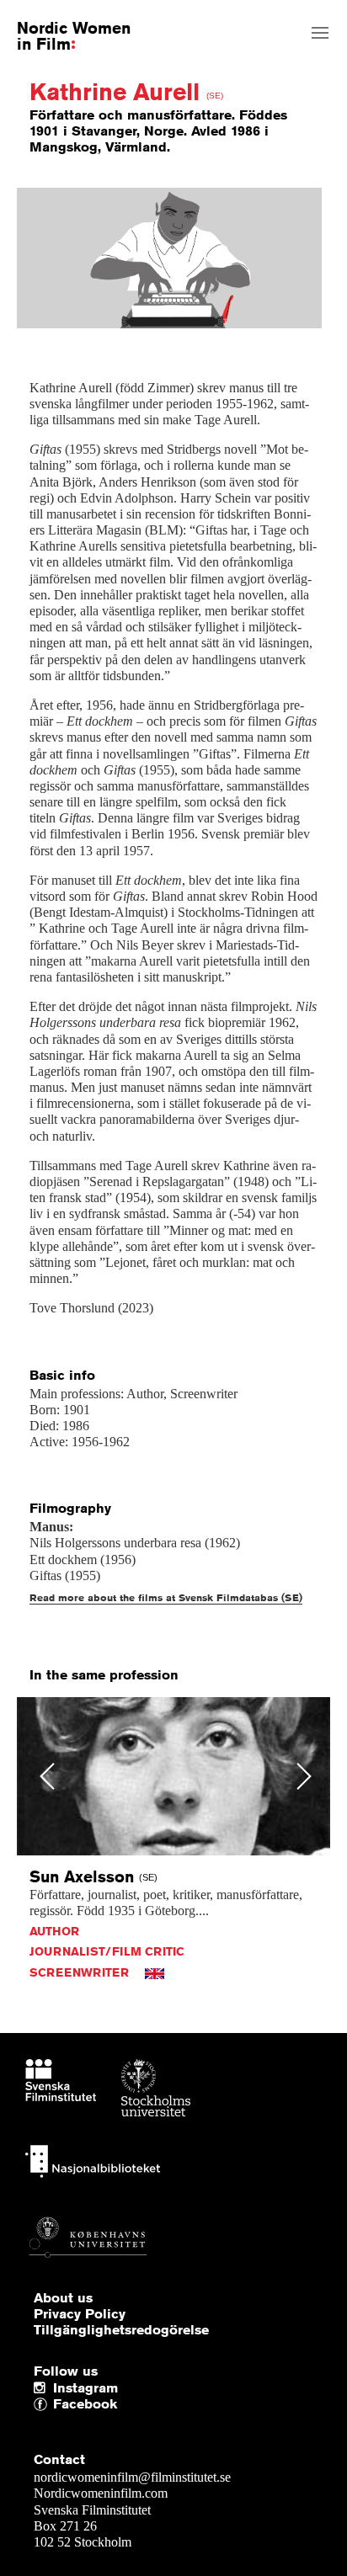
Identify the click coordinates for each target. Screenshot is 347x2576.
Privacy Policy (80, 2314)
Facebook (57, 2405)
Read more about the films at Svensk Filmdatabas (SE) (166, 1597)
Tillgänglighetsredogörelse (121, 2330)
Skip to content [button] (53, 14)
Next (304, 1776)
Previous (48, 1776)
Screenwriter (79, 1972)
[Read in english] (155, 1972)
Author (54, 1931)
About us (63, 2298)
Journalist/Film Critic (107, 1951)
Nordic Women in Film (74, 35)
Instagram (85, 2388)
